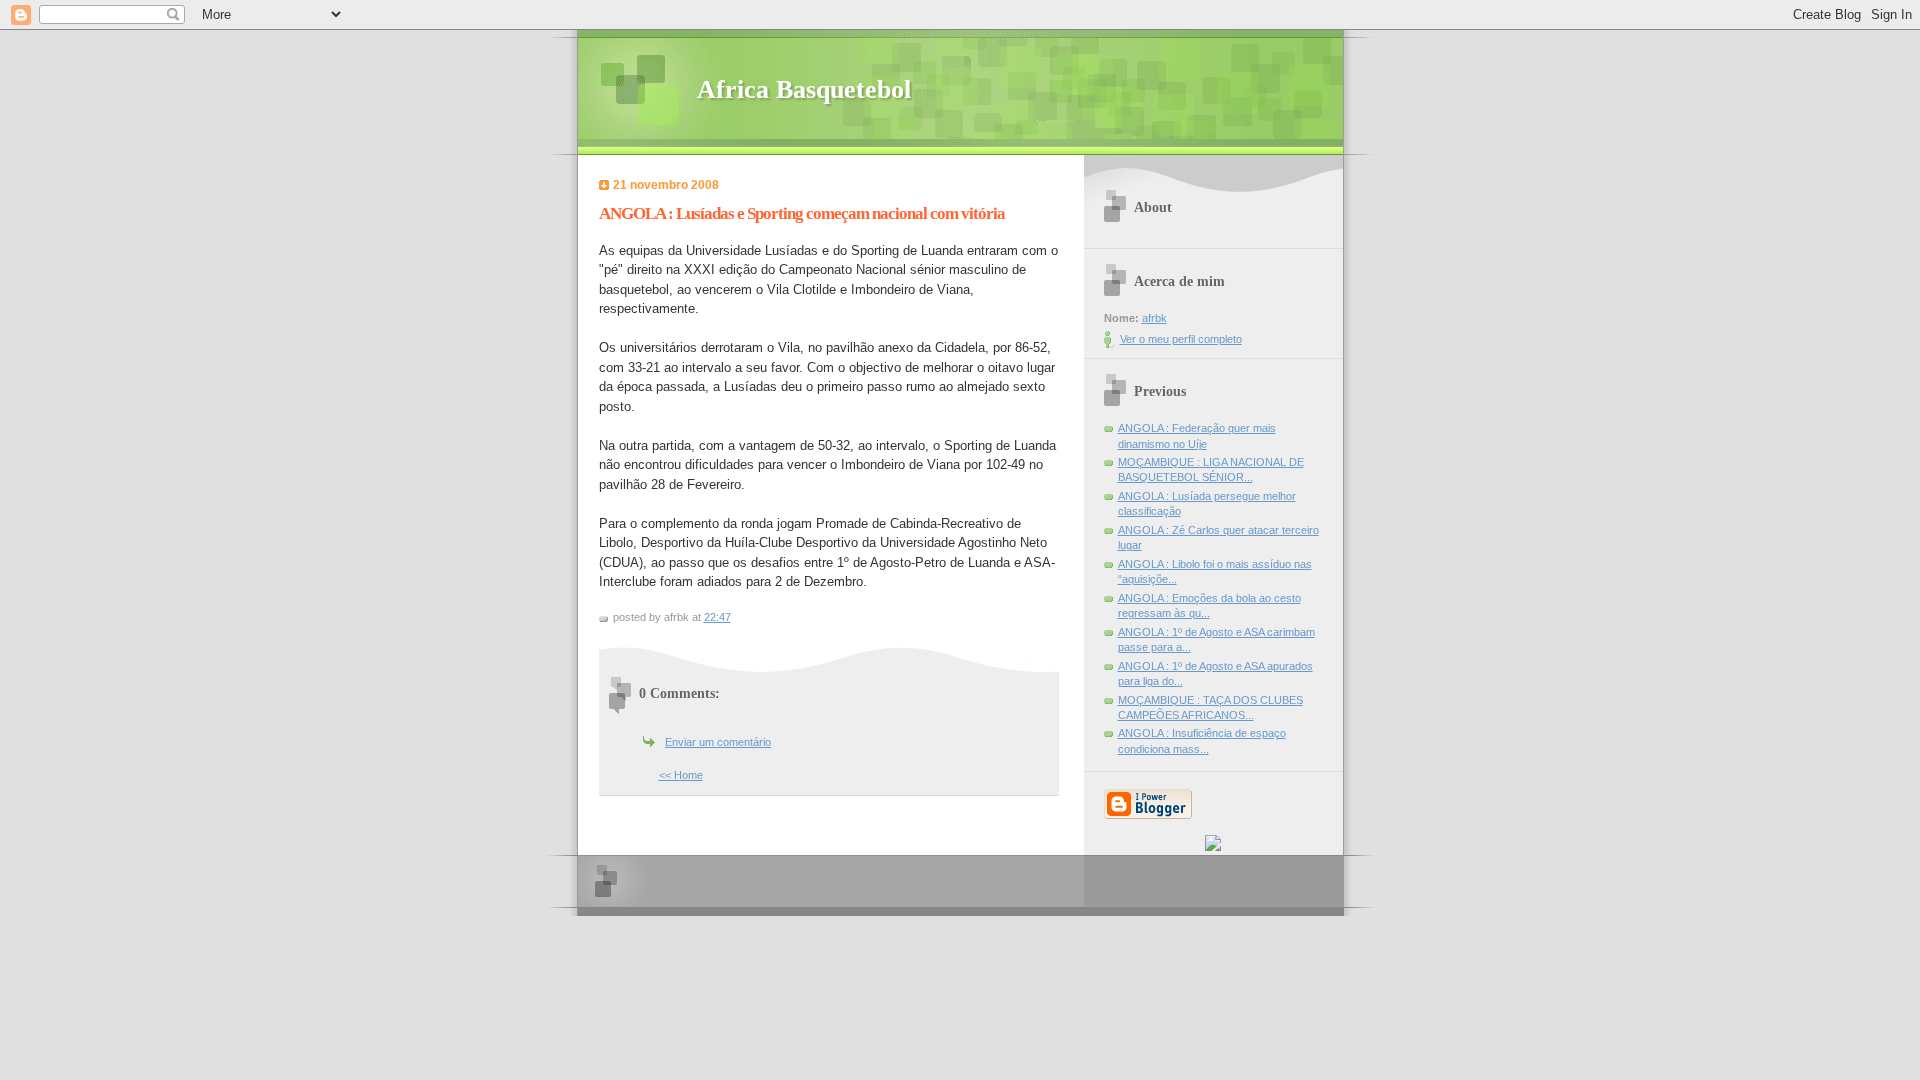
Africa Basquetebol (804, 89)
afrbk (1154, 318)
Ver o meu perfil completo (1181, 339)
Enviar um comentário (718, 742)
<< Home (681, 775)
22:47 (717, 617)
